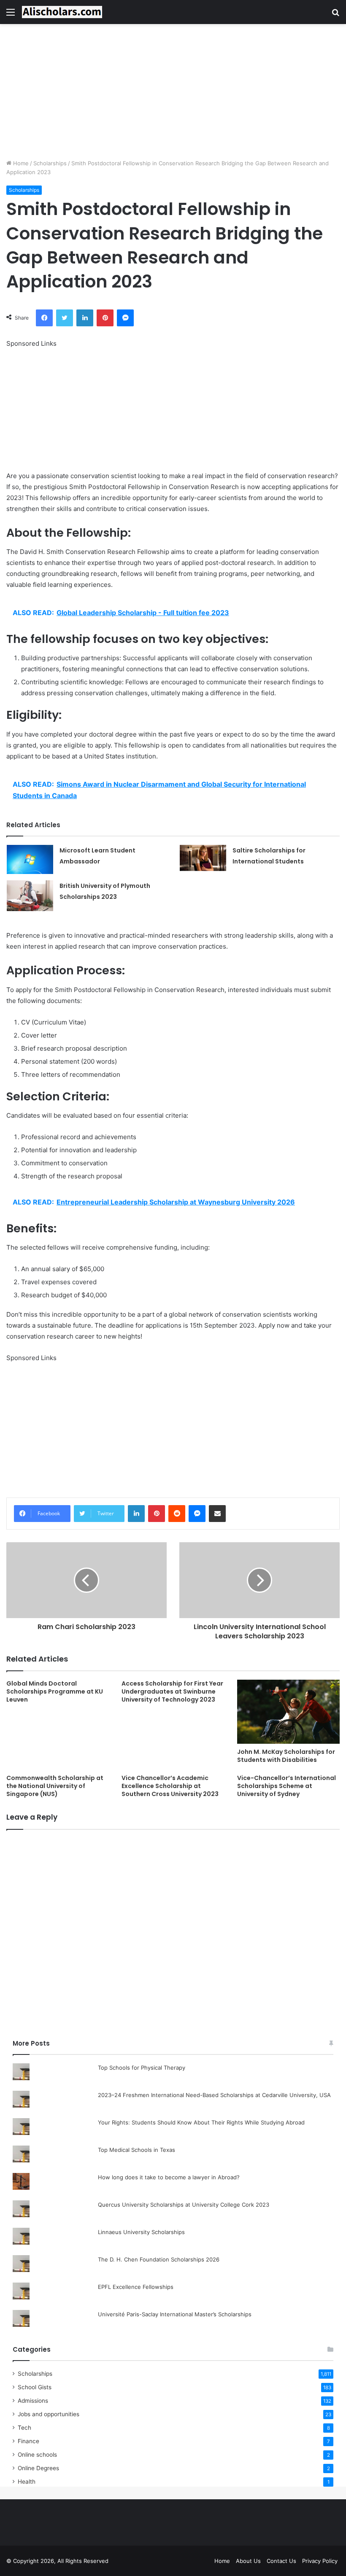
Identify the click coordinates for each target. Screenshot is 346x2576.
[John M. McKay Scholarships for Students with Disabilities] (288, 1712)
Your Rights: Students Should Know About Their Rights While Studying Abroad (201, 2122)
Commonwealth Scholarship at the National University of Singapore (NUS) (55, 1786)
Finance (28, 2441)
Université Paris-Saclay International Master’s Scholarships (175, 2314)
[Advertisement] (173, 91)
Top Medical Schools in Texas (137, 2150)
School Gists (35, 2387)
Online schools (37, 2455)
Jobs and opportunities (49, 2414)
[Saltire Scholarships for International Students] (203, 858)
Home (20, 163)
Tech (24, 2428)
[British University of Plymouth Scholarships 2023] (30, 896)
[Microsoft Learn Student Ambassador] (30, 859)
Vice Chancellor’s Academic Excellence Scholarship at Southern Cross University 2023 (170, 1786)
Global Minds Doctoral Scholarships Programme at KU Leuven (55, 1691)
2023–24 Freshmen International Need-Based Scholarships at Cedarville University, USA (214, 2095)
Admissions (33, 2401)
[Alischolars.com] (62, 12)
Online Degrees (38, 2468)
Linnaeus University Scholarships (141, 2232)
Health (27, 2482)
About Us (248, 2561)
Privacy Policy (320, 2561)
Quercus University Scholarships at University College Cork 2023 (184, 2205)
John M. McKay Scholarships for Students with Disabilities (286, 1756)
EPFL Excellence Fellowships (136, 2287)
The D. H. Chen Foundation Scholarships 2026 (159, 2259)
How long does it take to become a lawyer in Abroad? (169, 2177)
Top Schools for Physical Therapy (142, 2068)
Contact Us (281, 2561)
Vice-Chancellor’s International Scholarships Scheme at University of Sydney (287, 1786)
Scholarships (50, 163)
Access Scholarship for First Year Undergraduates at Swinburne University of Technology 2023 (172, 1691)
